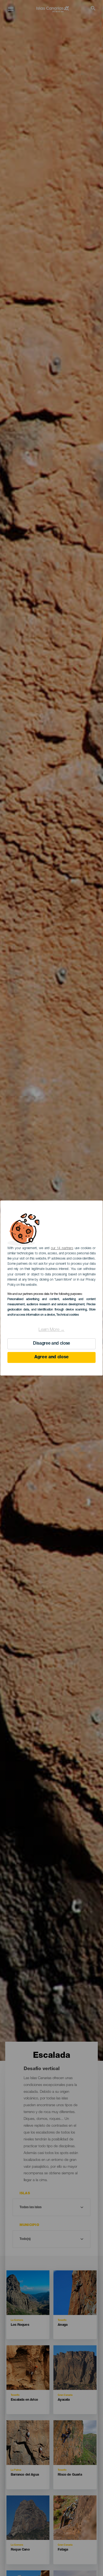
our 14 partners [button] (62, 1248)
